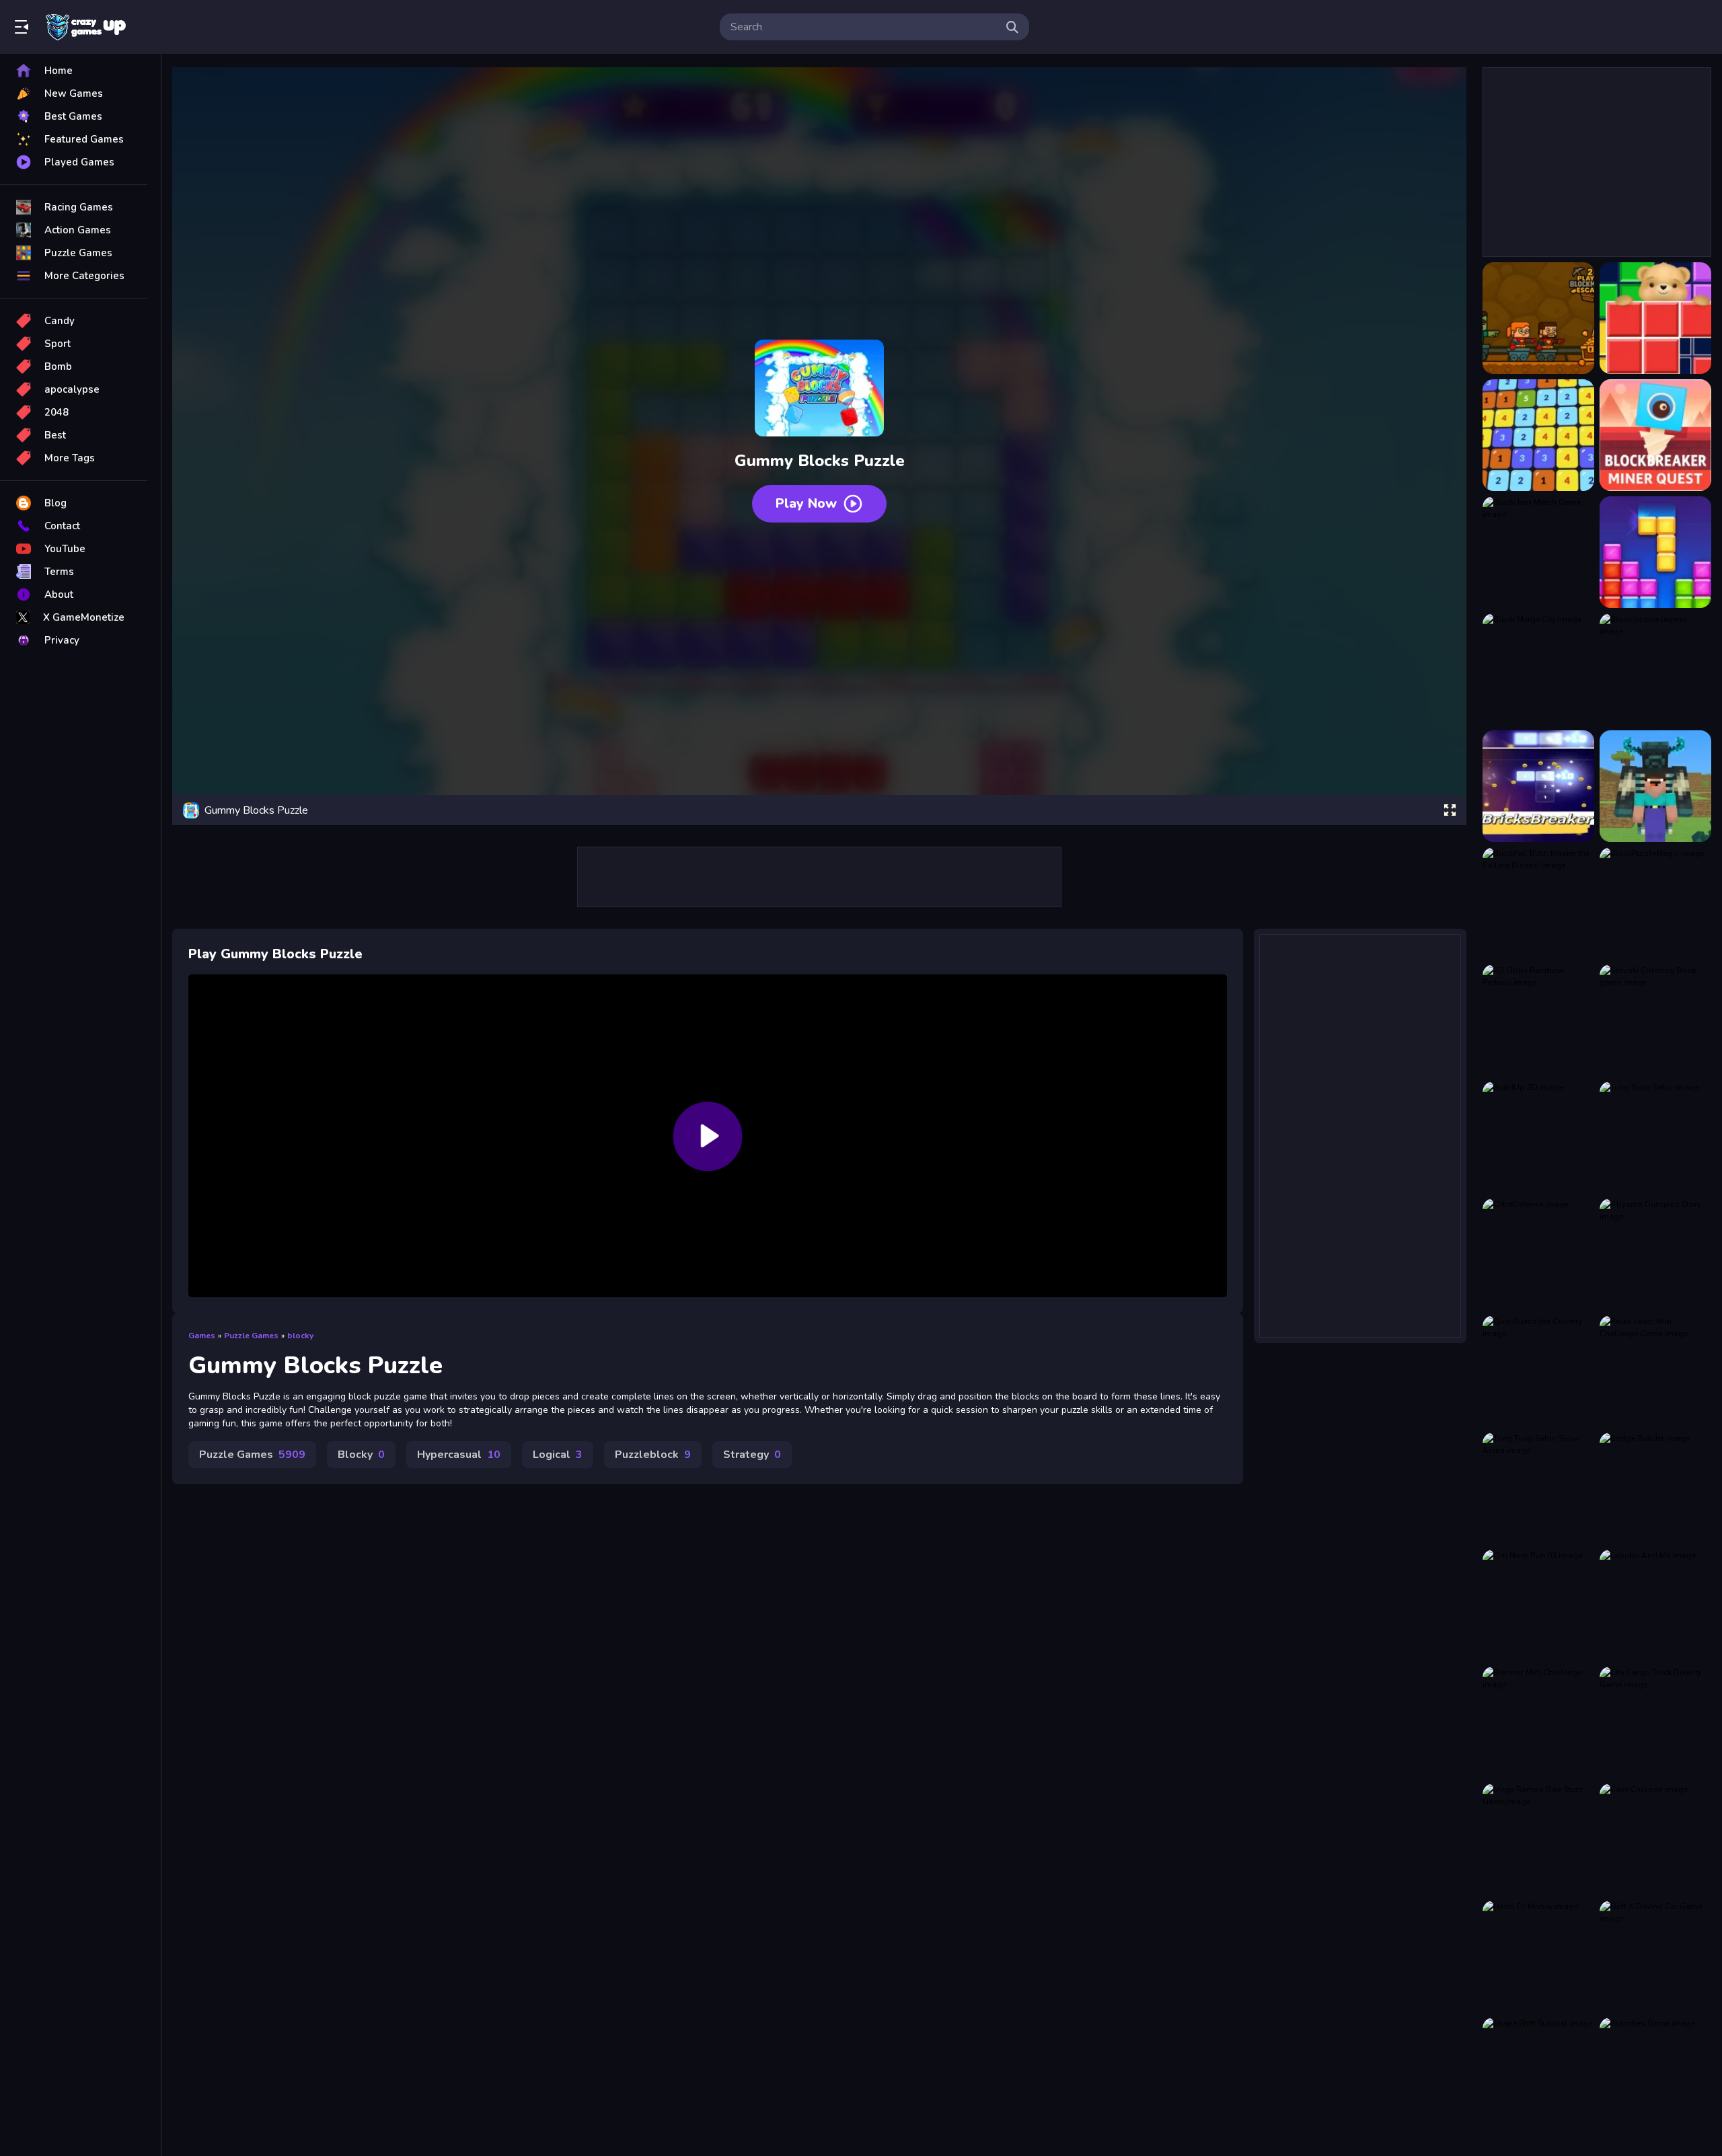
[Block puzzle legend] (1655, 669)
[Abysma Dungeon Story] (1655, 1254)
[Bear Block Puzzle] (1655, 318)
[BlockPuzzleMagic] (1655, 903)
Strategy (752, 1455)
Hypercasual (459, 1455)
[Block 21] (1538, 435)
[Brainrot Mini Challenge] (1538, 1722)
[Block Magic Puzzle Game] (1655, 552)
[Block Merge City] (1538, 669)
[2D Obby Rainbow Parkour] (1538, 1020)
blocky (300, 1336)
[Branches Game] (1655, 2073)
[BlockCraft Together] (1655, 786)
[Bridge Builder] (1655, 1488)
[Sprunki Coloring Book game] (1655, 1020)
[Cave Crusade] (1655, 1839)
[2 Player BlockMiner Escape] (1538, 318)
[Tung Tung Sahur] (1655, 1137)
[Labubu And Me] (1655, 1605)
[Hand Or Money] (1538, 1956)
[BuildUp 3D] (1538, 1137)
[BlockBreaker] (1538, 786)
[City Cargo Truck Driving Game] (1655, 1722)
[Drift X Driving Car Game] (1655, 1956)
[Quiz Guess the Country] (1538, 1371)
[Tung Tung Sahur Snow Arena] (1538, 1488)
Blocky (361, 1455)
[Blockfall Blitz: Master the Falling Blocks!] (1538, 903)
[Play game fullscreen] (1450, 810)
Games (202, 1336)
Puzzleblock (653, 1455)
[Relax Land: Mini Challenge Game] (1655, 1371)
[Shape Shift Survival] (1538, 2073)
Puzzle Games (251, 1336)
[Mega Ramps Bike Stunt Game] (1538, 1839)
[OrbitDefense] (1538, 1254)
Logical (558, 1455)
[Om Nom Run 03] (1538, 1605)
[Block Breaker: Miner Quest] (1655, 435)
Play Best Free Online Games (86, 27)
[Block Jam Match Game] (1538, 552)
